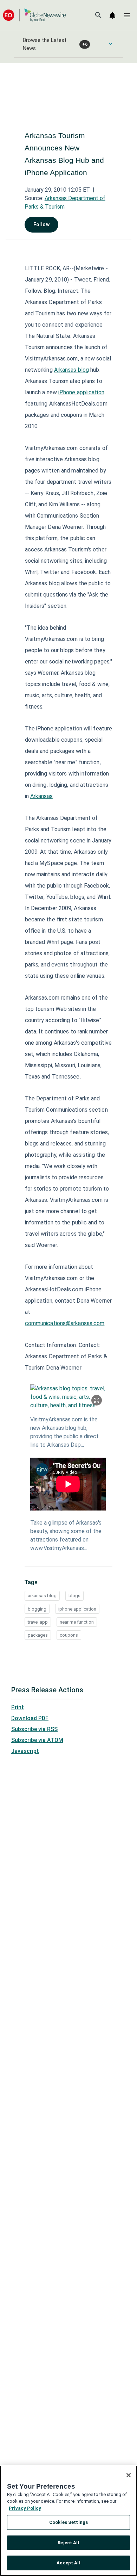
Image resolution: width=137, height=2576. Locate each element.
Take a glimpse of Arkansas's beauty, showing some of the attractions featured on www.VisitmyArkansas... (66, 1535)
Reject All (68, 2543)
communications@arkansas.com (65, 1323)
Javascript (25, 1751)
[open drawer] (127, 15)
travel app (38, 1622)
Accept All (68, 2563)
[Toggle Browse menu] (111, 44)
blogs (74, 1596)
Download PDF (30, 1718)
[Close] (129, 2475)
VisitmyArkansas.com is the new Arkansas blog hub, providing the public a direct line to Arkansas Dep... (64, 1432)
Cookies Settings (68, 2522)
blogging (37, 1609)
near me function (77, 1622)
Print (18, 1707)
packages (38, 1635)
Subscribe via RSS (34, 1729)
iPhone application (81, 392)
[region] (68, 2521)
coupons (69, 1635)
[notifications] (112, 15)
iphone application (77, 1609)
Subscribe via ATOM (37, 1740)
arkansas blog (42, 1596)
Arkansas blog (71, 370)
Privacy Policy (25, 2508)
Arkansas (41, 796)
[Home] (34, 15)
